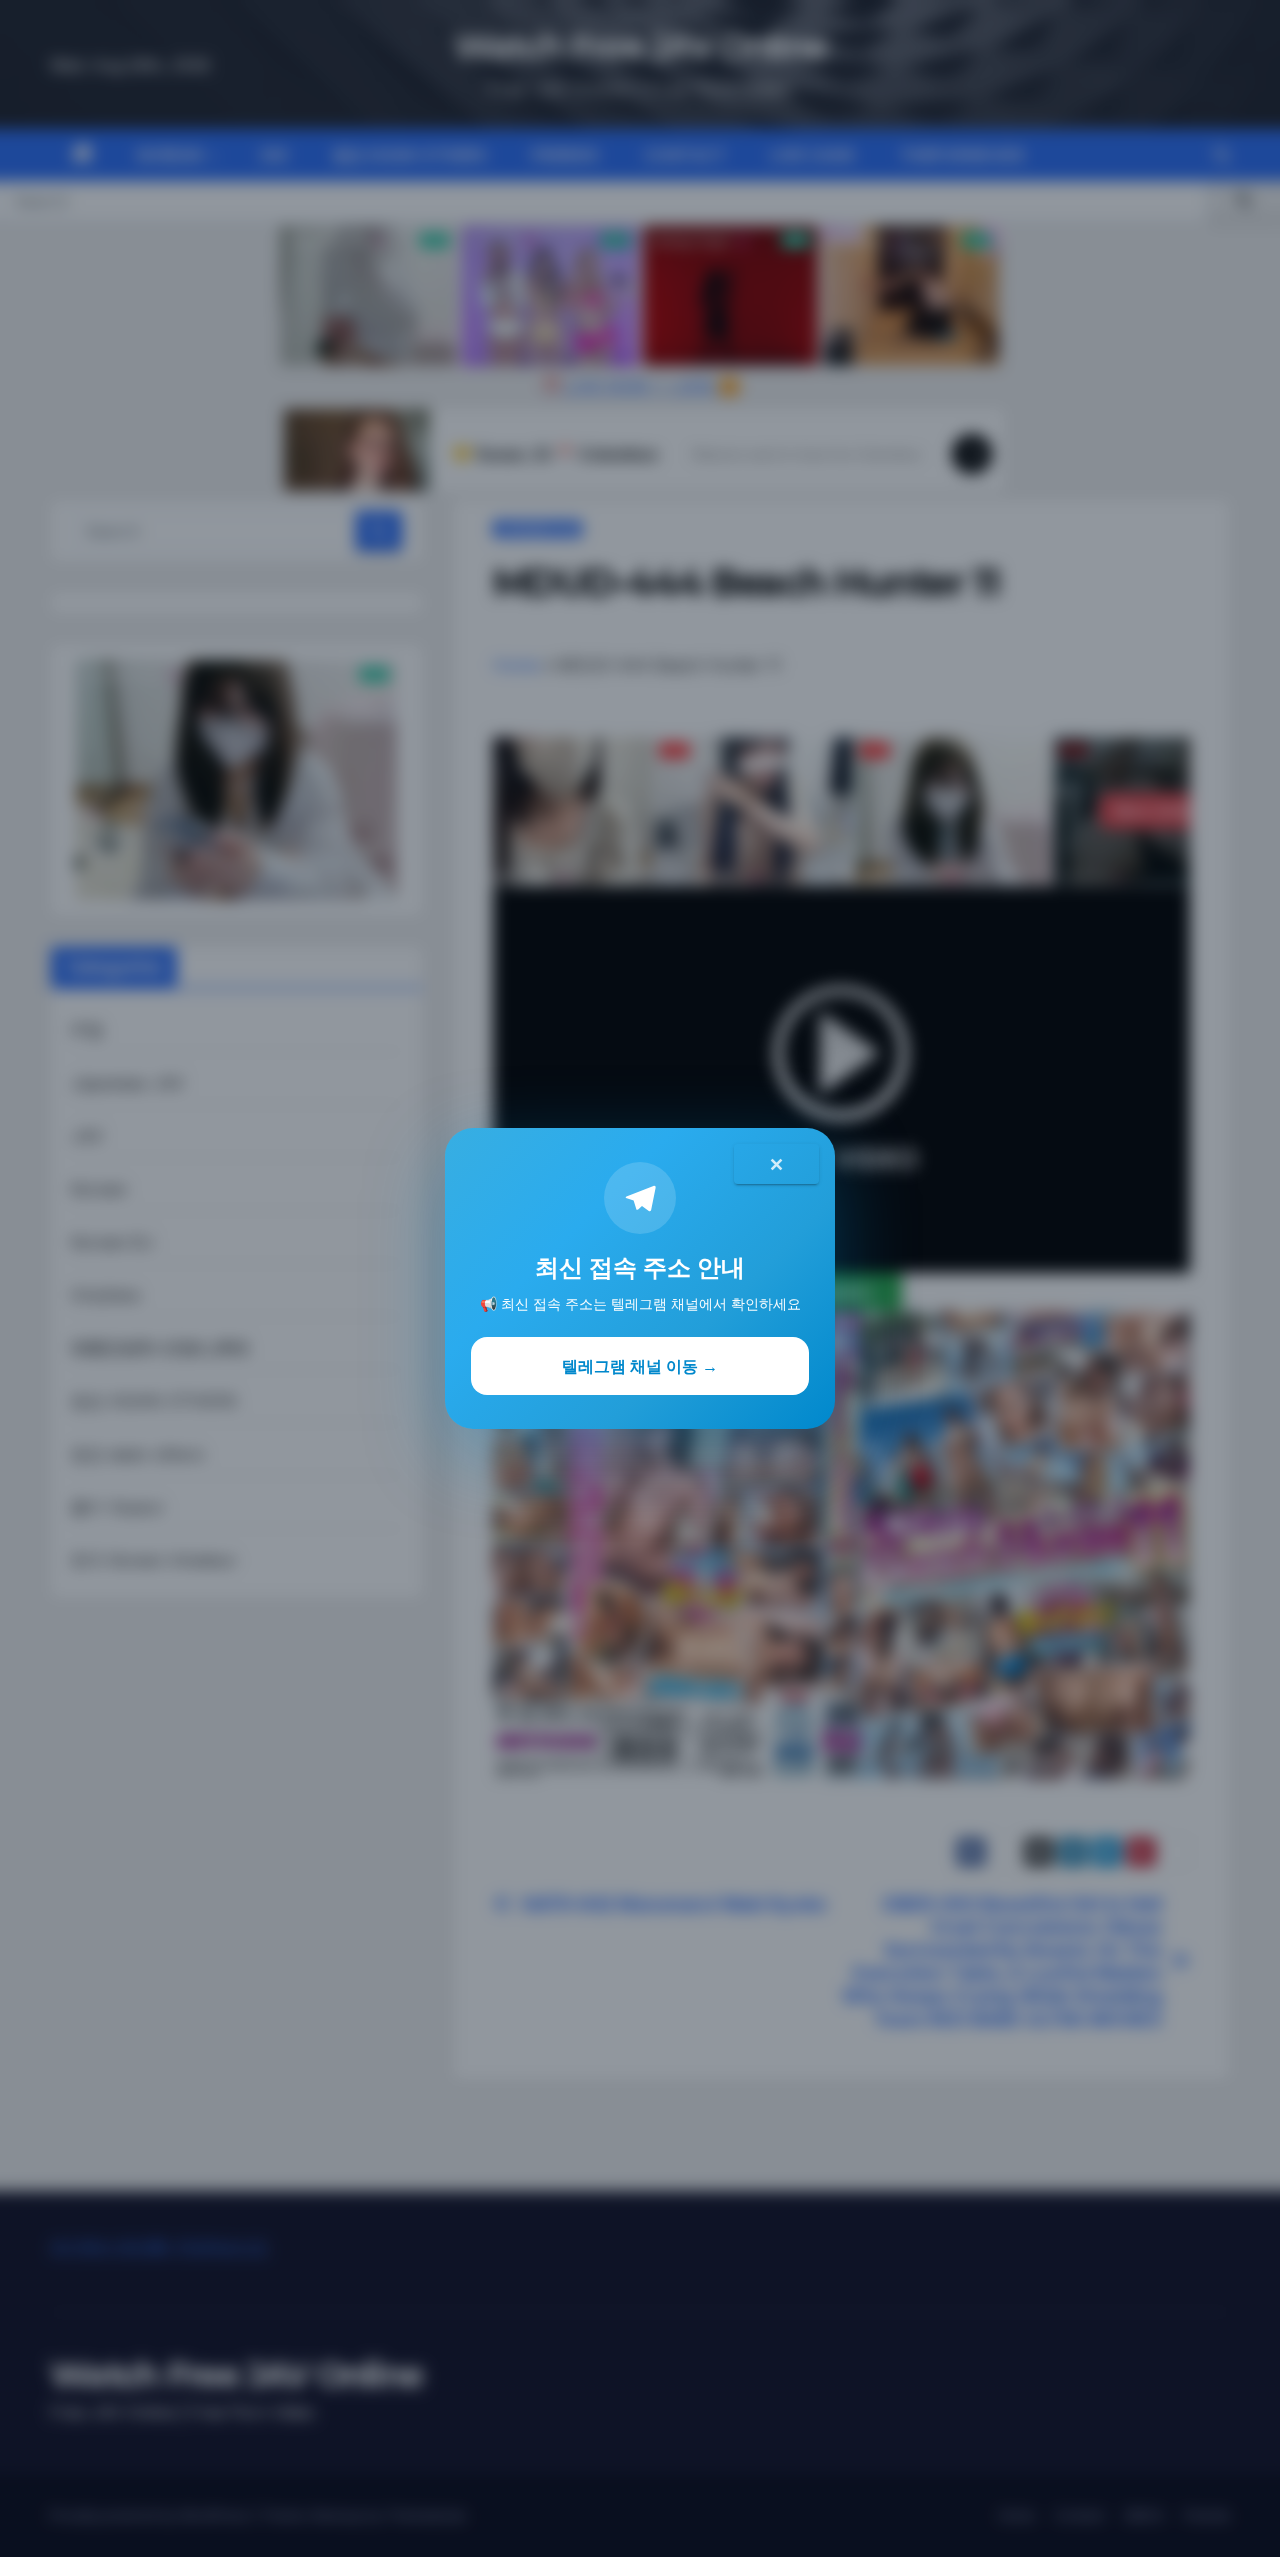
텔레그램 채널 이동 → (640, 1366)
